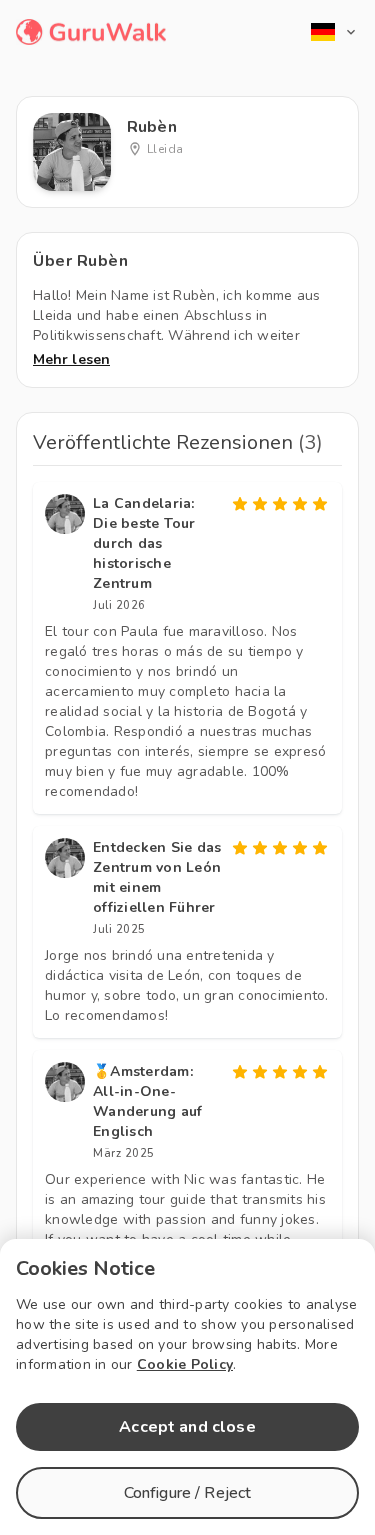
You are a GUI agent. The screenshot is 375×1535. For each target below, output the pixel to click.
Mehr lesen (71, 359)
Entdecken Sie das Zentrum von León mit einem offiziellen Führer (157, 877)
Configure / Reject (188, 1493)
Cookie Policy (185, 1364)
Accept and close (187, 1427)
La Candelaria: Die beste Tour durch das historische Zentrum (144, 543)
